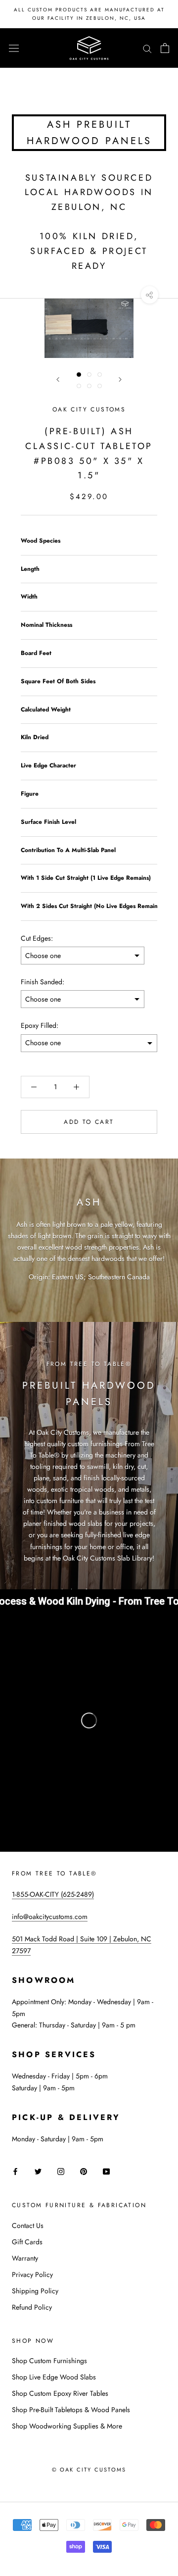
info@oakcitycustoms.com (50, 1917)
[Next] (120, 379)
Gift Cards (27, 2242)
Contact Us (28, 2225)
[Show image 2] (89, 375)
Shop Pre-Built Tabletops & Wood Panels (71, 2410)
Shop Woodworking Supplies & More (67, 2426)
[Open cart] (165, 48)
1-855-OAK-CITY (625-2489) (53, 1894)
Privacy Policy (32, 2274)
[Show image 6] (100, 386)
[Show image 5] (89, 386)
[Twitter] (38, 2171)
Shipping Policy (35, 2291)
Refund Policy (32, 2307)
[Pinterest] (84, 2171)
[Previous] (58, 379)
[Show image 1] (79, 375)
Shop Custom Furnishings (49, 2361)
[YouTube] (106, 2171)
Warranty (25, 2258)
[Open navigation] (14, 48)
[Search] (147, 48)
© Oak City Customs (89, 2470)
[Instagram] (61, 2171)
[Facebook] (15, 2171)
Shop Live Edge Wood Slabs (54, 2377)
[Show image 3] (100, 375)
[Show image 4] (79, 386)
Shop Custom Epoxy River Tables (60, 2393)
